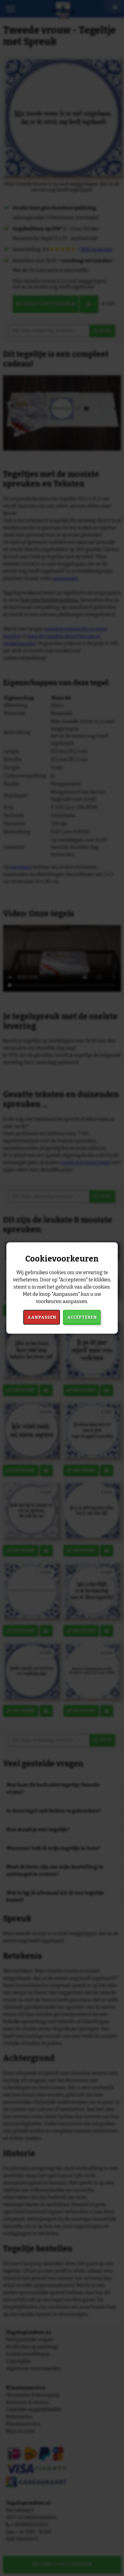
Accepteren (82, 1317)
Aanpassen (42, 1317)
